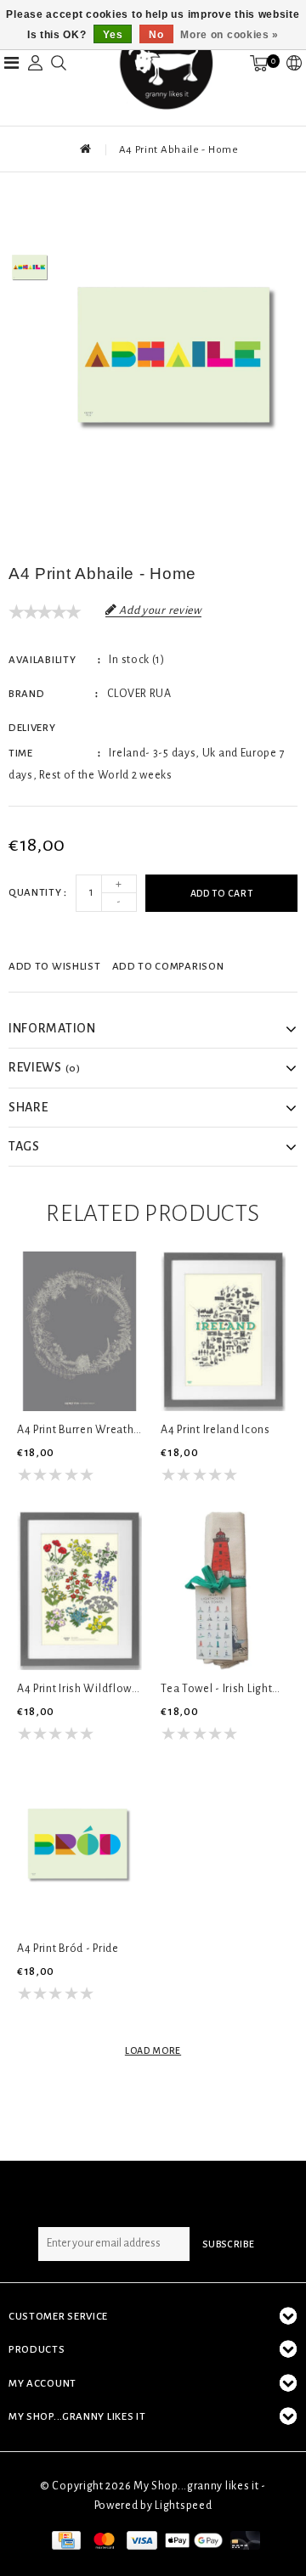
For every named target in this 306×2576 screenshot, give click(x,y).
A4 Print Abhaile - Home (179, 150)
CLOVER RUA (139, 694)
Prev (30, 219)
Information (52, 1028)
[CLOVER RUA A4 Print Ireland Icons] (223, 1331)
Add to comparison (168, 967)
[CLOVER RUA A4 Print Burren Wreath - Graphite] (79, 1331)
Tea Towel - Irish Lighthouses (223, 1689)
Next (30, 317)
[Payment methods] (65, 2539)
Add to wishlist (55, 967)
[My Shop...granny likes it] (165, 63)
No (156, 35)
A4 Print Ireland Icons (215, 1430)
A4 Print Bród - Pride (68, 1949)
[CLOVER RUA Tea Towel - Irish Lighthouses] (223, 1591)
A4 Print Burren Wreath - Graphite (79, 1430)
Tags (24, 1146)
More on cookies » (229, 35)
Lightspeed (183, 2506)
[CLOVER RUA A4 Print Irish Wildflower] (79, 1591)
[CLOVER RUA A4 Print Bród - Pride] (79, 1850)
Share (28, 1107)
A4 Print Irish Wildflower (79, 1689)
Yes (113, 35)
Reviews (45, 1067)
